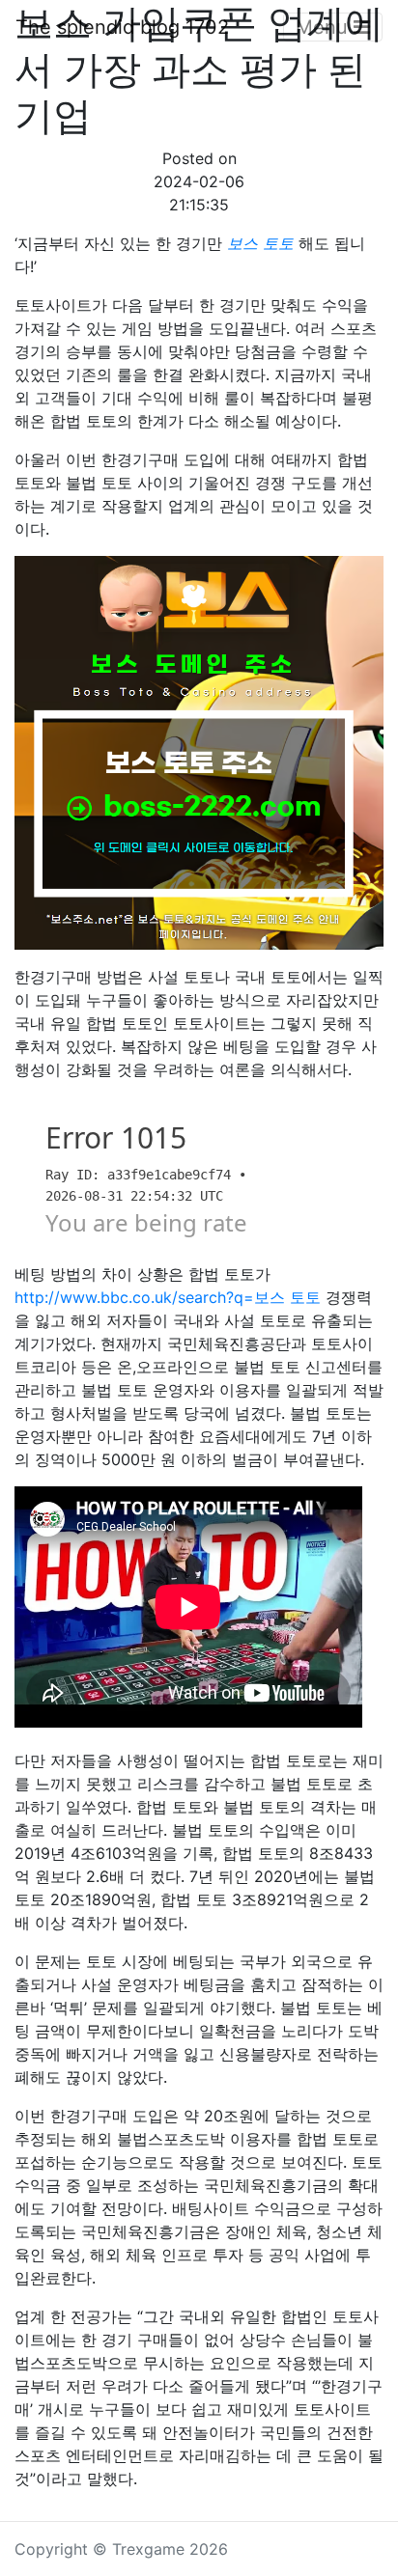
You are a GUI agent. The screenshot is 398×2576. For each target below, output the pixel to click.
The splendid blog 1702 (122, 27)
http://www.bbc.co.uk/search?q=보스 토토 (168, 1297)
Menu (325, 27)
